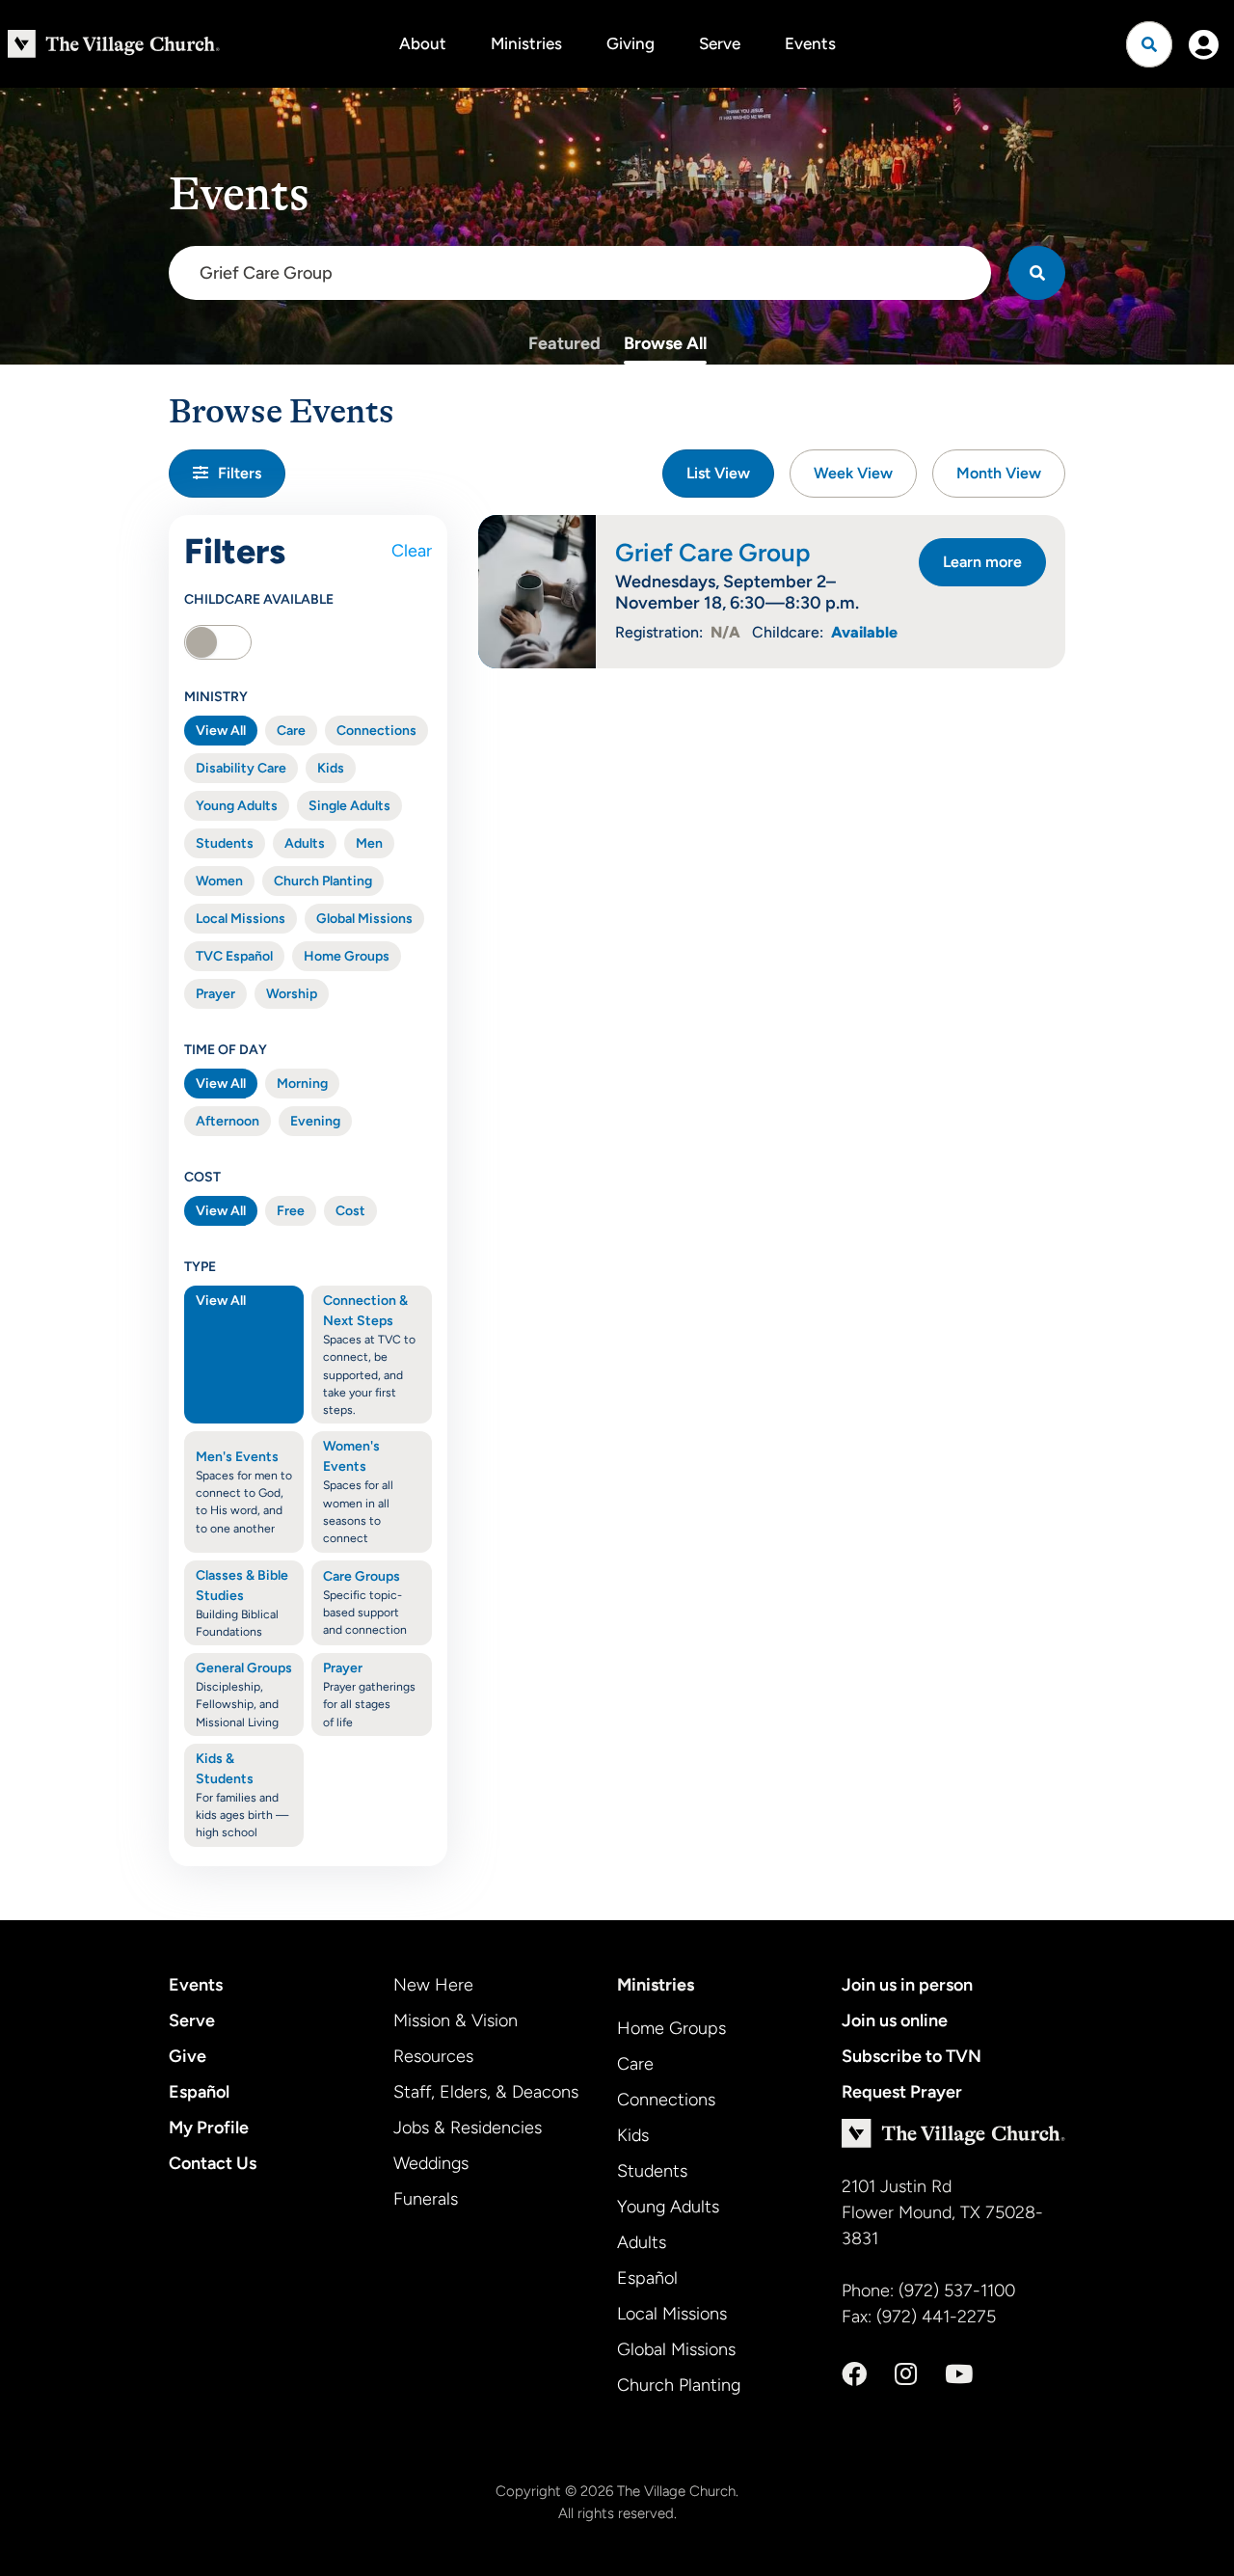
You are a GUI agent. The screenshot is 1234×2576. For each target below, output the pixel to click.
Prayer (215, 994)
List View (718, 473)
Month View (999, 473)
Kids (331, 768)
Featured (564, 343)
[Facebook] (854, 2374)
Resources (433, 2056)
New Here (433, 1985)
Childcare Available (259, 599)
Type (200, 1267)
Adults (305, 843)
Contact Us (213, 2163)
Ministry (216, 697)
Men (369, 843)
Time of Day (226, 1050)
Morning (302, 1084)
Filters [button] (240, 473)
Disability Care (241, 768)
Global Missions (364, 919)
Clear (412, 551)
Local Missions (241, 919)
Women (219, 881)
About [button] (423, 43)
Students (225, 843)
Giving (630, 43)
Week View (853, 473)
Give (188, 2056)
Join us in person (907, 1985)
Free (291, 1211)
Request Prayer (902, 2092)
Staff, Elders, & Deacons (486, 2092)
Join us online (895, 2020)
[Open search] (1149, 44)
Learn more (982, 562)
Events (810, 43)
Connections (376, 731)
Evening (315, 1121)
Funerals (426, 2199)
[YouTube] (959, 2374)
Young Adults (237, 806)
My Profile (209, 2128)
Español (199, 2092)
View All (221, 731)
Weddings (431, 2163)
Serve (720, 43)
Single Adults (349, 806)
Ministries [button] (526, 43)
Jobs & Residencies (468, 2128)
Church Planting (323, 881)
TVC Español (234, 956)
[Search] (1037, 273)
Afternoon (228, 1121)
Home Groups (347, 956)
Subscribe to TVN (912, 2056)
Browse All (665, 343)
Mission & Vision (456, 2020)
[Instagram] (906, 2374)
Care (291, 731)
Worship (292, 994)
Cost (202, 1177)
